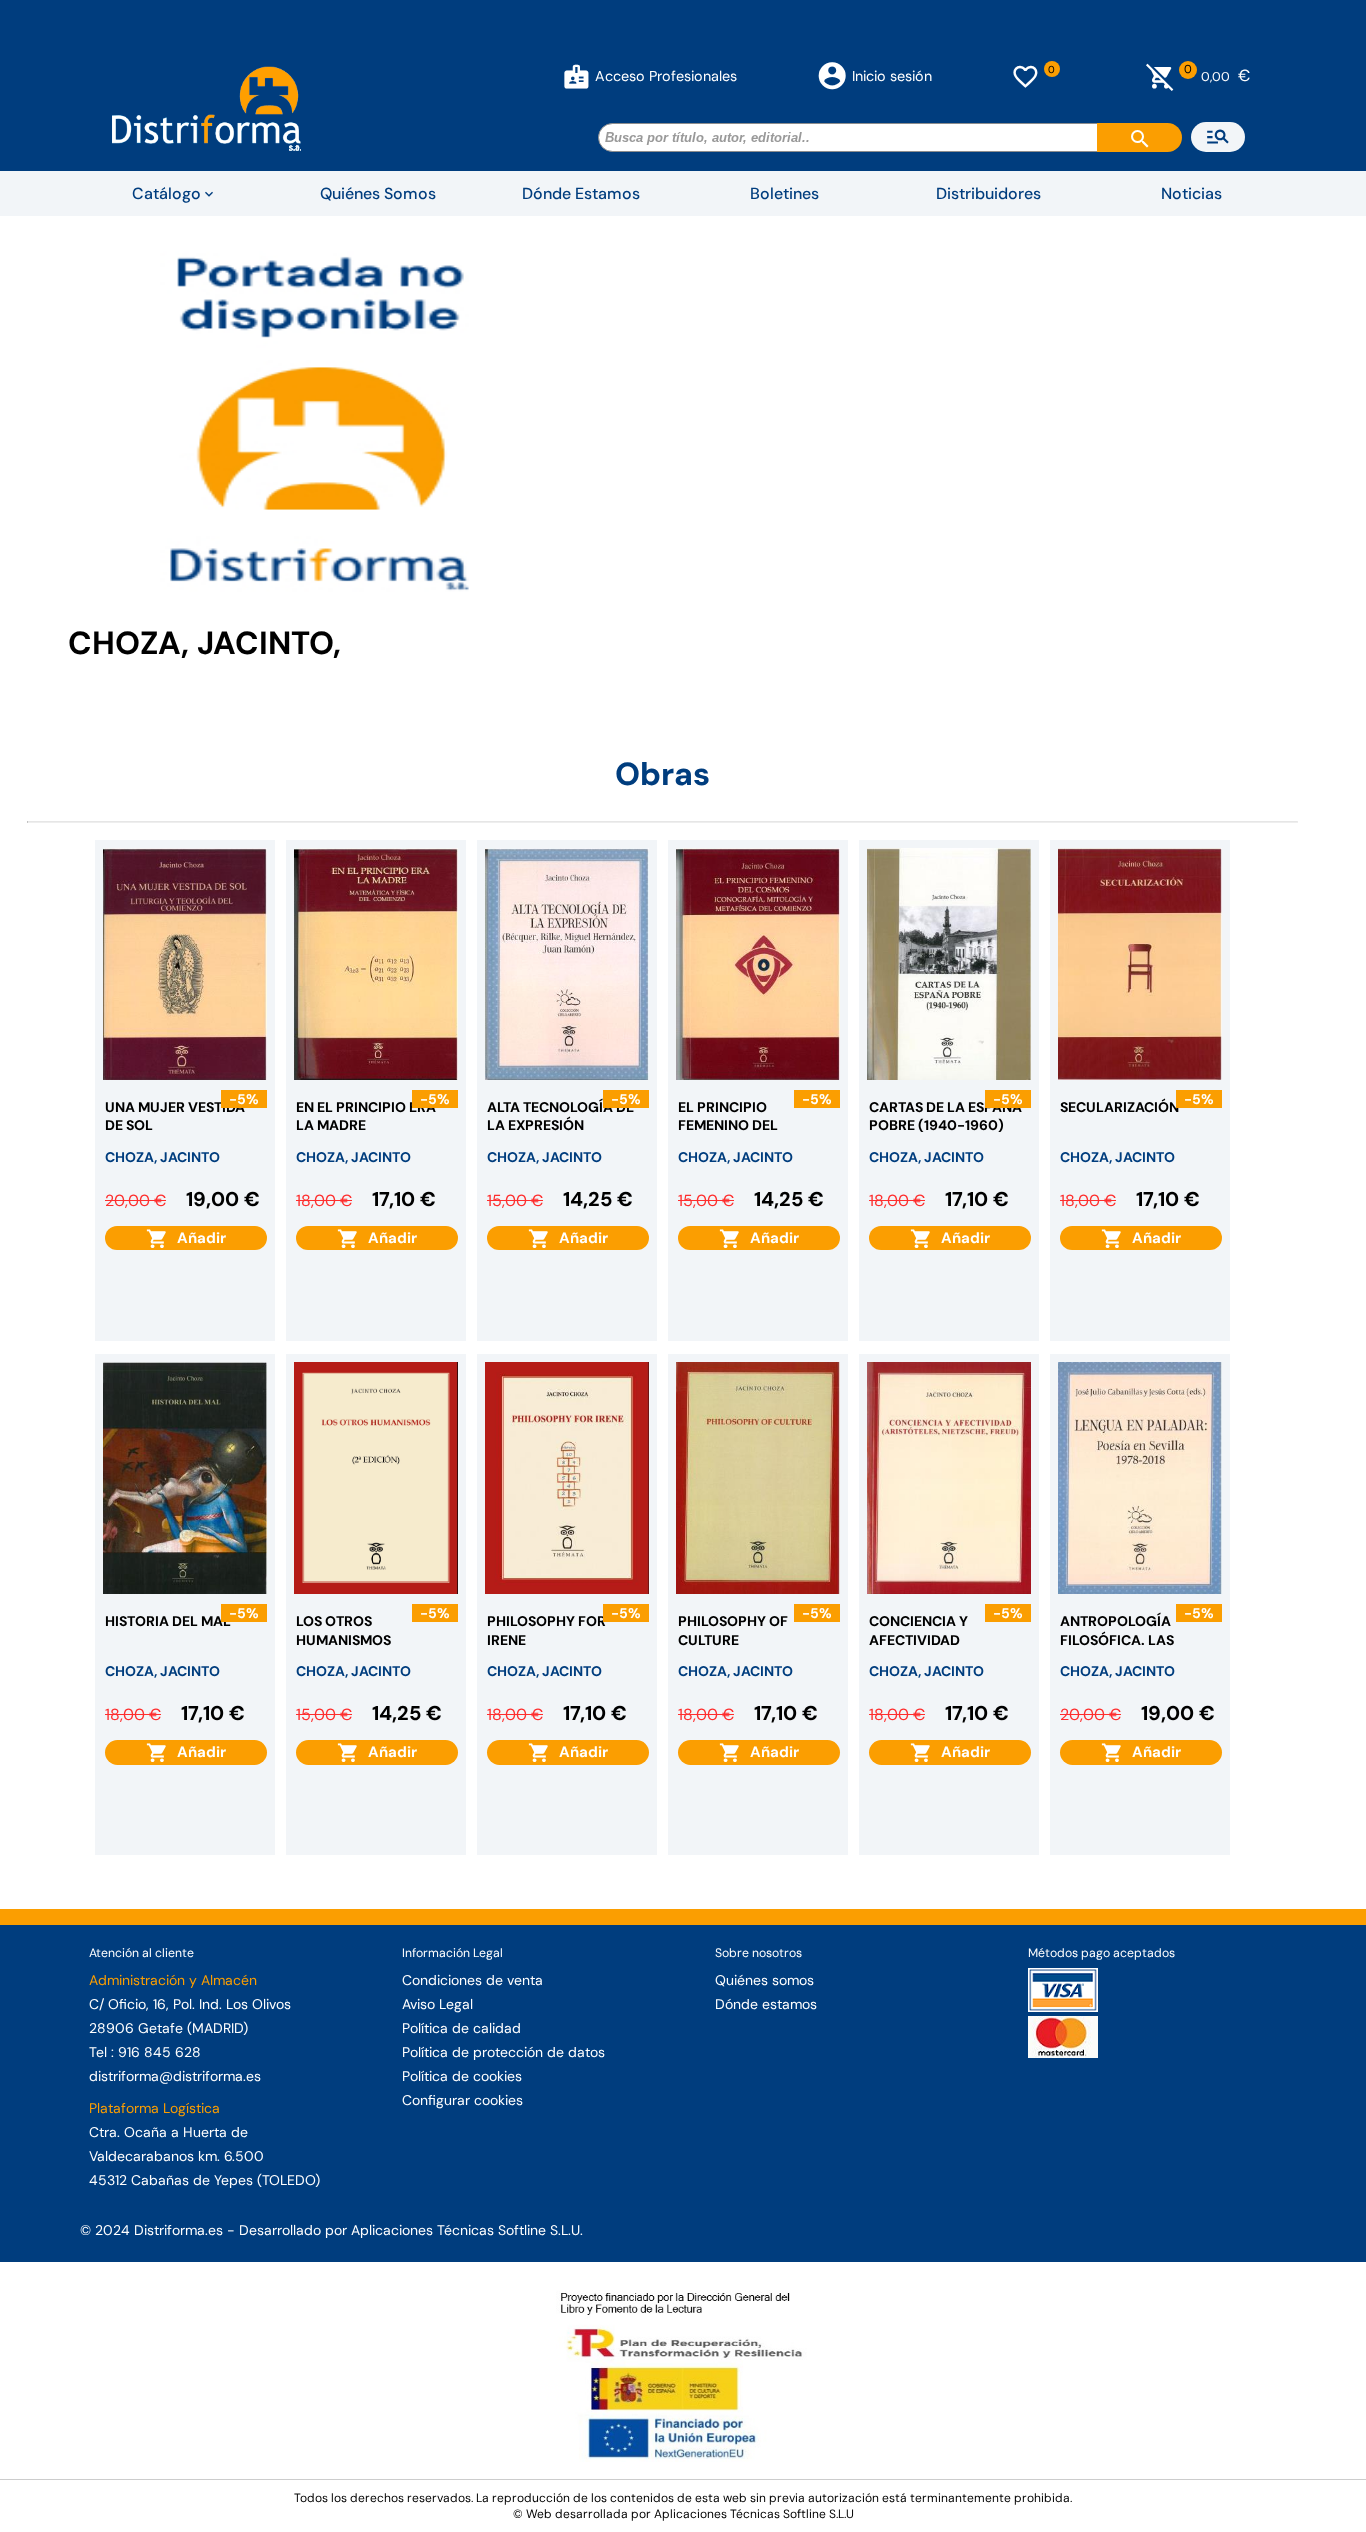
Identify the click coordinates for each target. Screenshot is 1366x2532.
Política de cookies (462, 2076)
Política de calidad (461, 2028)
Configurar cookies (462, 2100)
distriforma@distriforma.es (175, 2076)
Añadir (197, 1238)
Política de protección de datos (503, 2052)
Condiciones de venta (472, 1980)
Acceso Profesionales (666, 76)
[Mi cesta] (1160, 76)
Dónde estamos (766, 2004)
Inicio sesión (892, 76)
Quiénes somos (764, 1980)
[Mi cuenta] (576, 76)
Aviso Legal (437, 2004)
